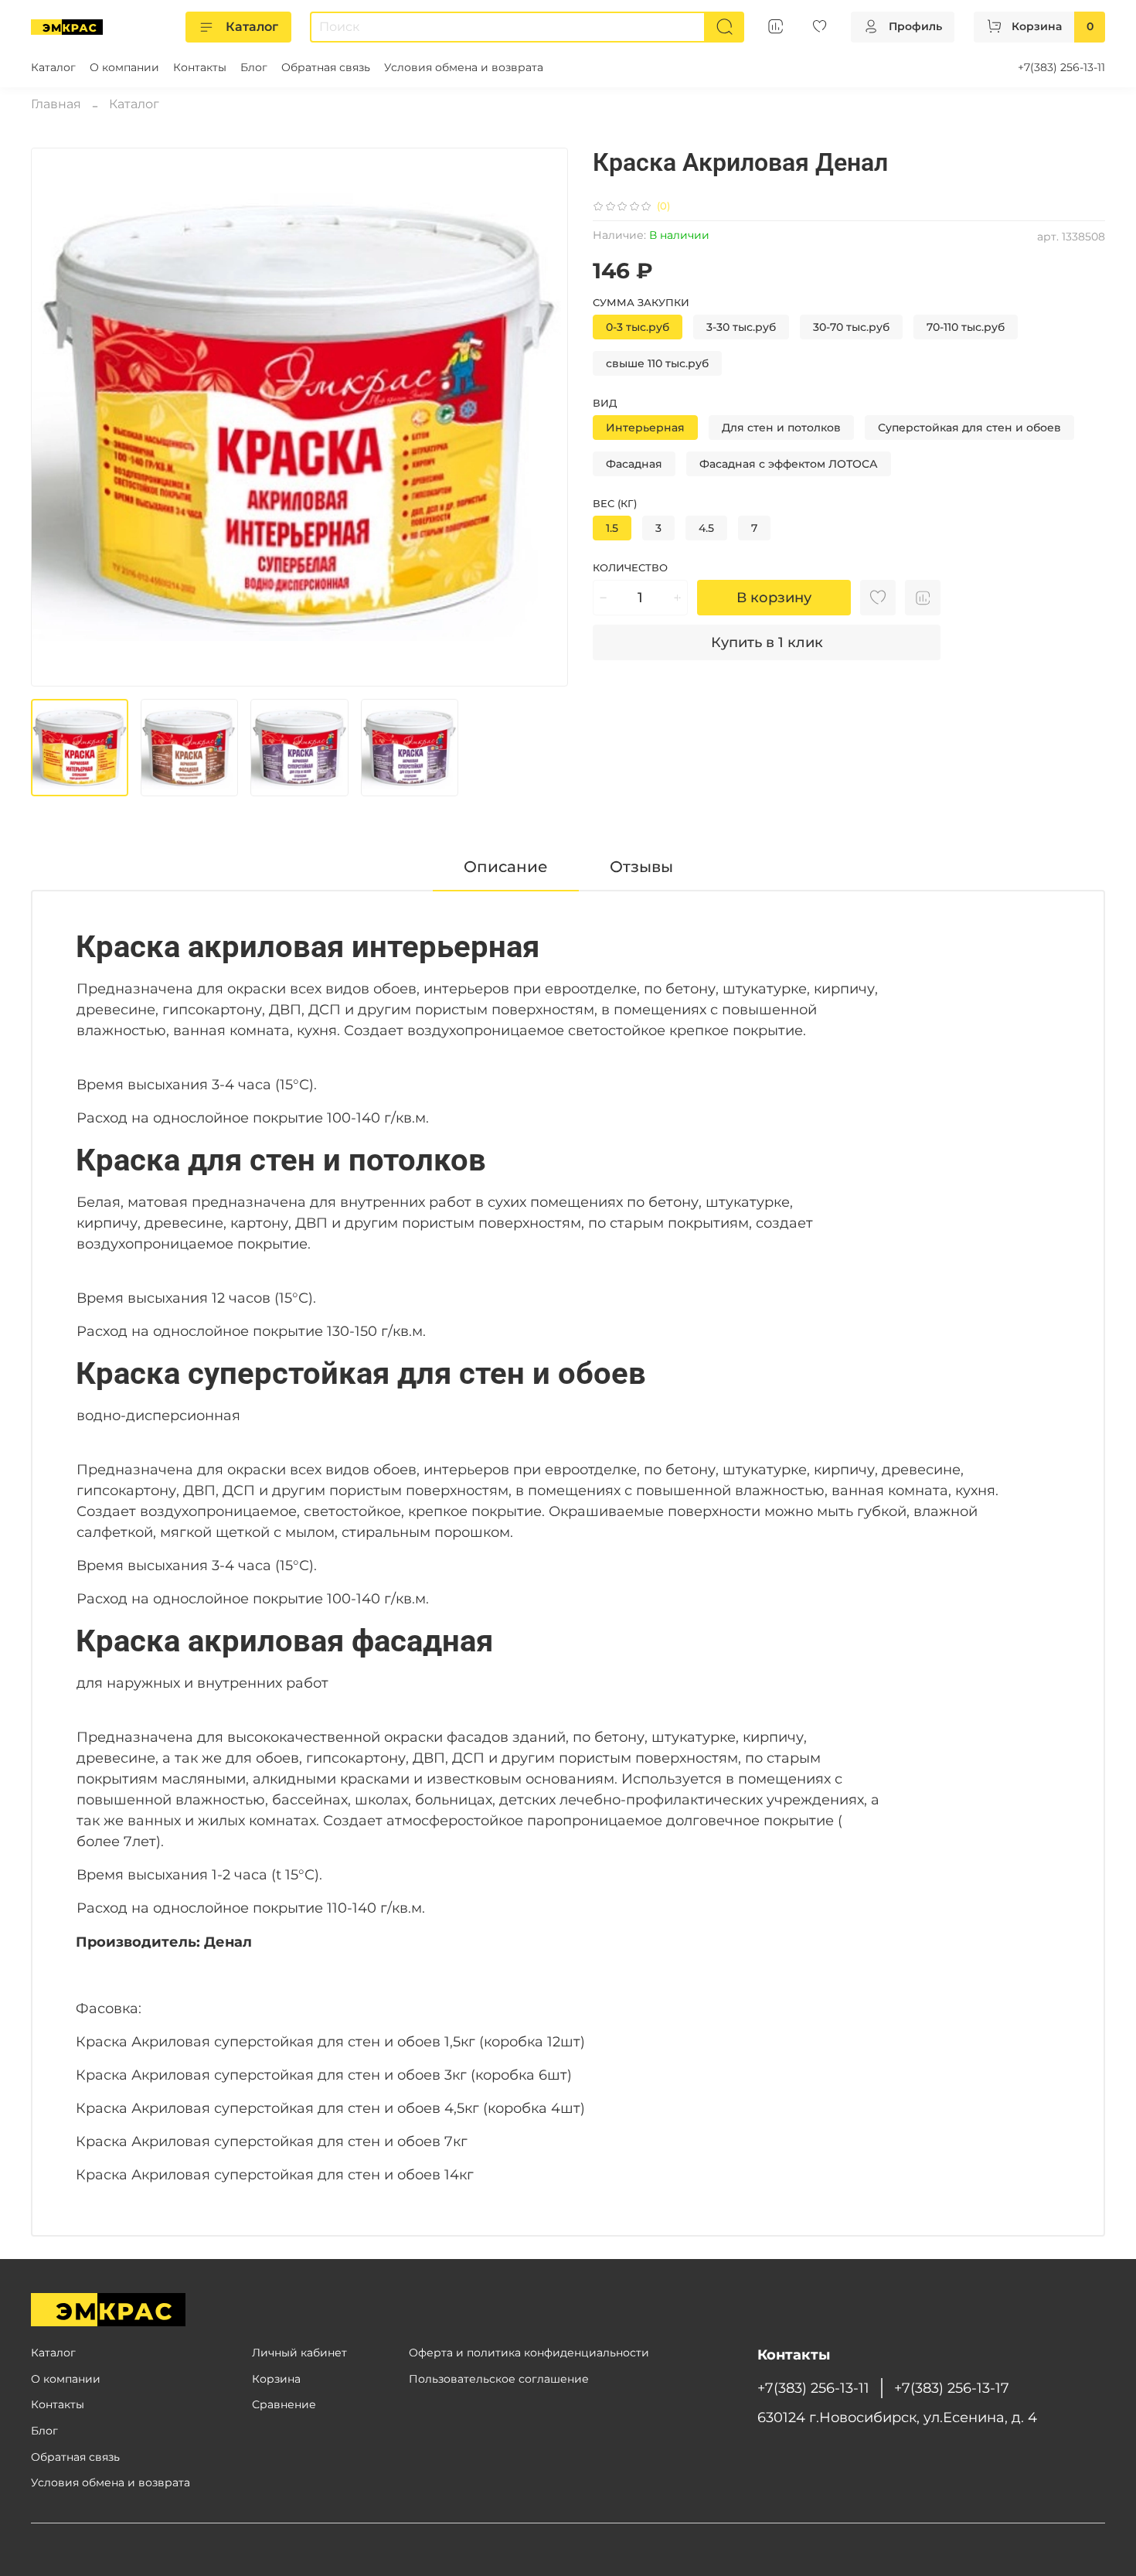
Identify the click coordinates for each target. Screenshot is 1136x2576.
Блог (254, 67)
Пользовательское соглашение (499, 2379)
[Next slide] (543, 417)
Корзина (276, 2379)
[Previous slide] (56, 417)
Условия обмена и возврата (464, 67)
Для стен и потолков (781, 428)
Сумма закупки (641, 303)
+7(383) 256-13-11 (1061, 67)
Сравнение (284, 2404)
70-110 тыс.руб (966, 327)
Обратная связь (326, 67)
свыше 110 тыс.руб (657, 363)
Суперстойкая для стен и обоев (969, 428)
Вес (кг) (615, 504)
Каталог (252, 27)
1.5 (612, 528)
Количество (630, 568)
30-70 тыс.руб (851, 327)
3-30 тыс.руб (741, 327)
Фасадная (634, 464)
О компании (124, 67)
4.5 (706, 528)
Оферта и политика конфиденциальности (529, 2353)
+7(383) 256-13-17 (952, 2388)
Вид (605, 403)
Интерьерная (645, 428)
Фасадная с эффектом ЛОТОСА (789, 464)
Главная (56, 104)
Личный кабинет (299, 2353)
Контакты (200, 67)
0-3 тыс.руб (638, 327)
